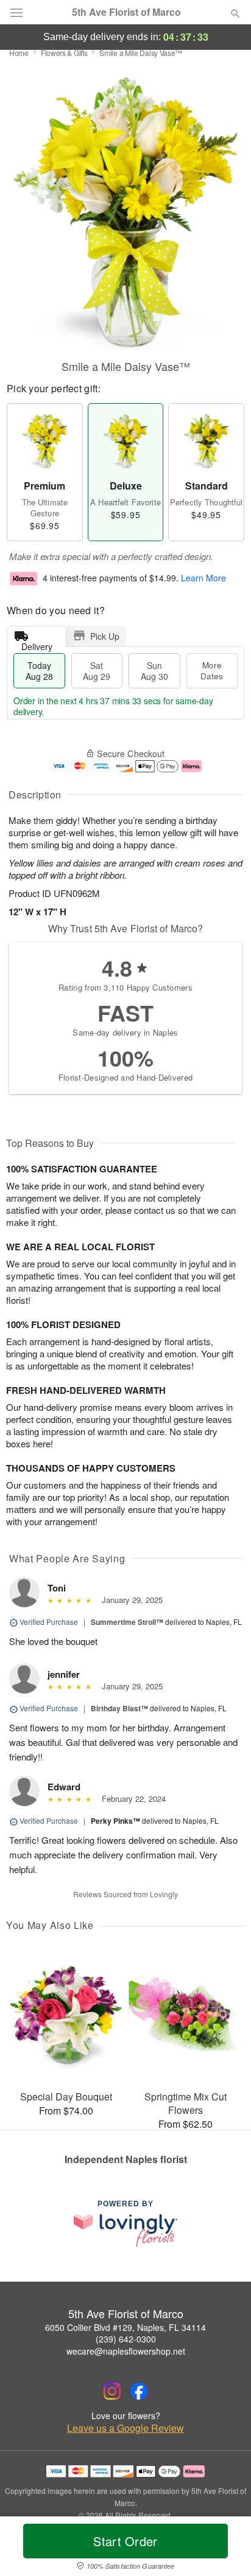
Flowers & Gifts (64, 53)
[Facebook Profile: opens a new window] (139, 2391)
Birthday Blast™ (119, 1708)
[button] (225, 2549)
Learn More (203, 578)
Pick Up (105, 636)
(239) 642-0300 (126, 2339)
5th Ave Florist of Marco (126, 12)
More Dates (212, 670)
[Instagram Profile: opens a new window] (112, 2391)
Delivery (37, 644)
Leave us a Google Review (125, 2428)
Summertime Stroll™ (127, 1622)
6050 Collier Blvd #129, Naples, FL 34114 (125, 2327)
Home (19, 53)
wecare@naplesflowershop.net (126, 2351)
